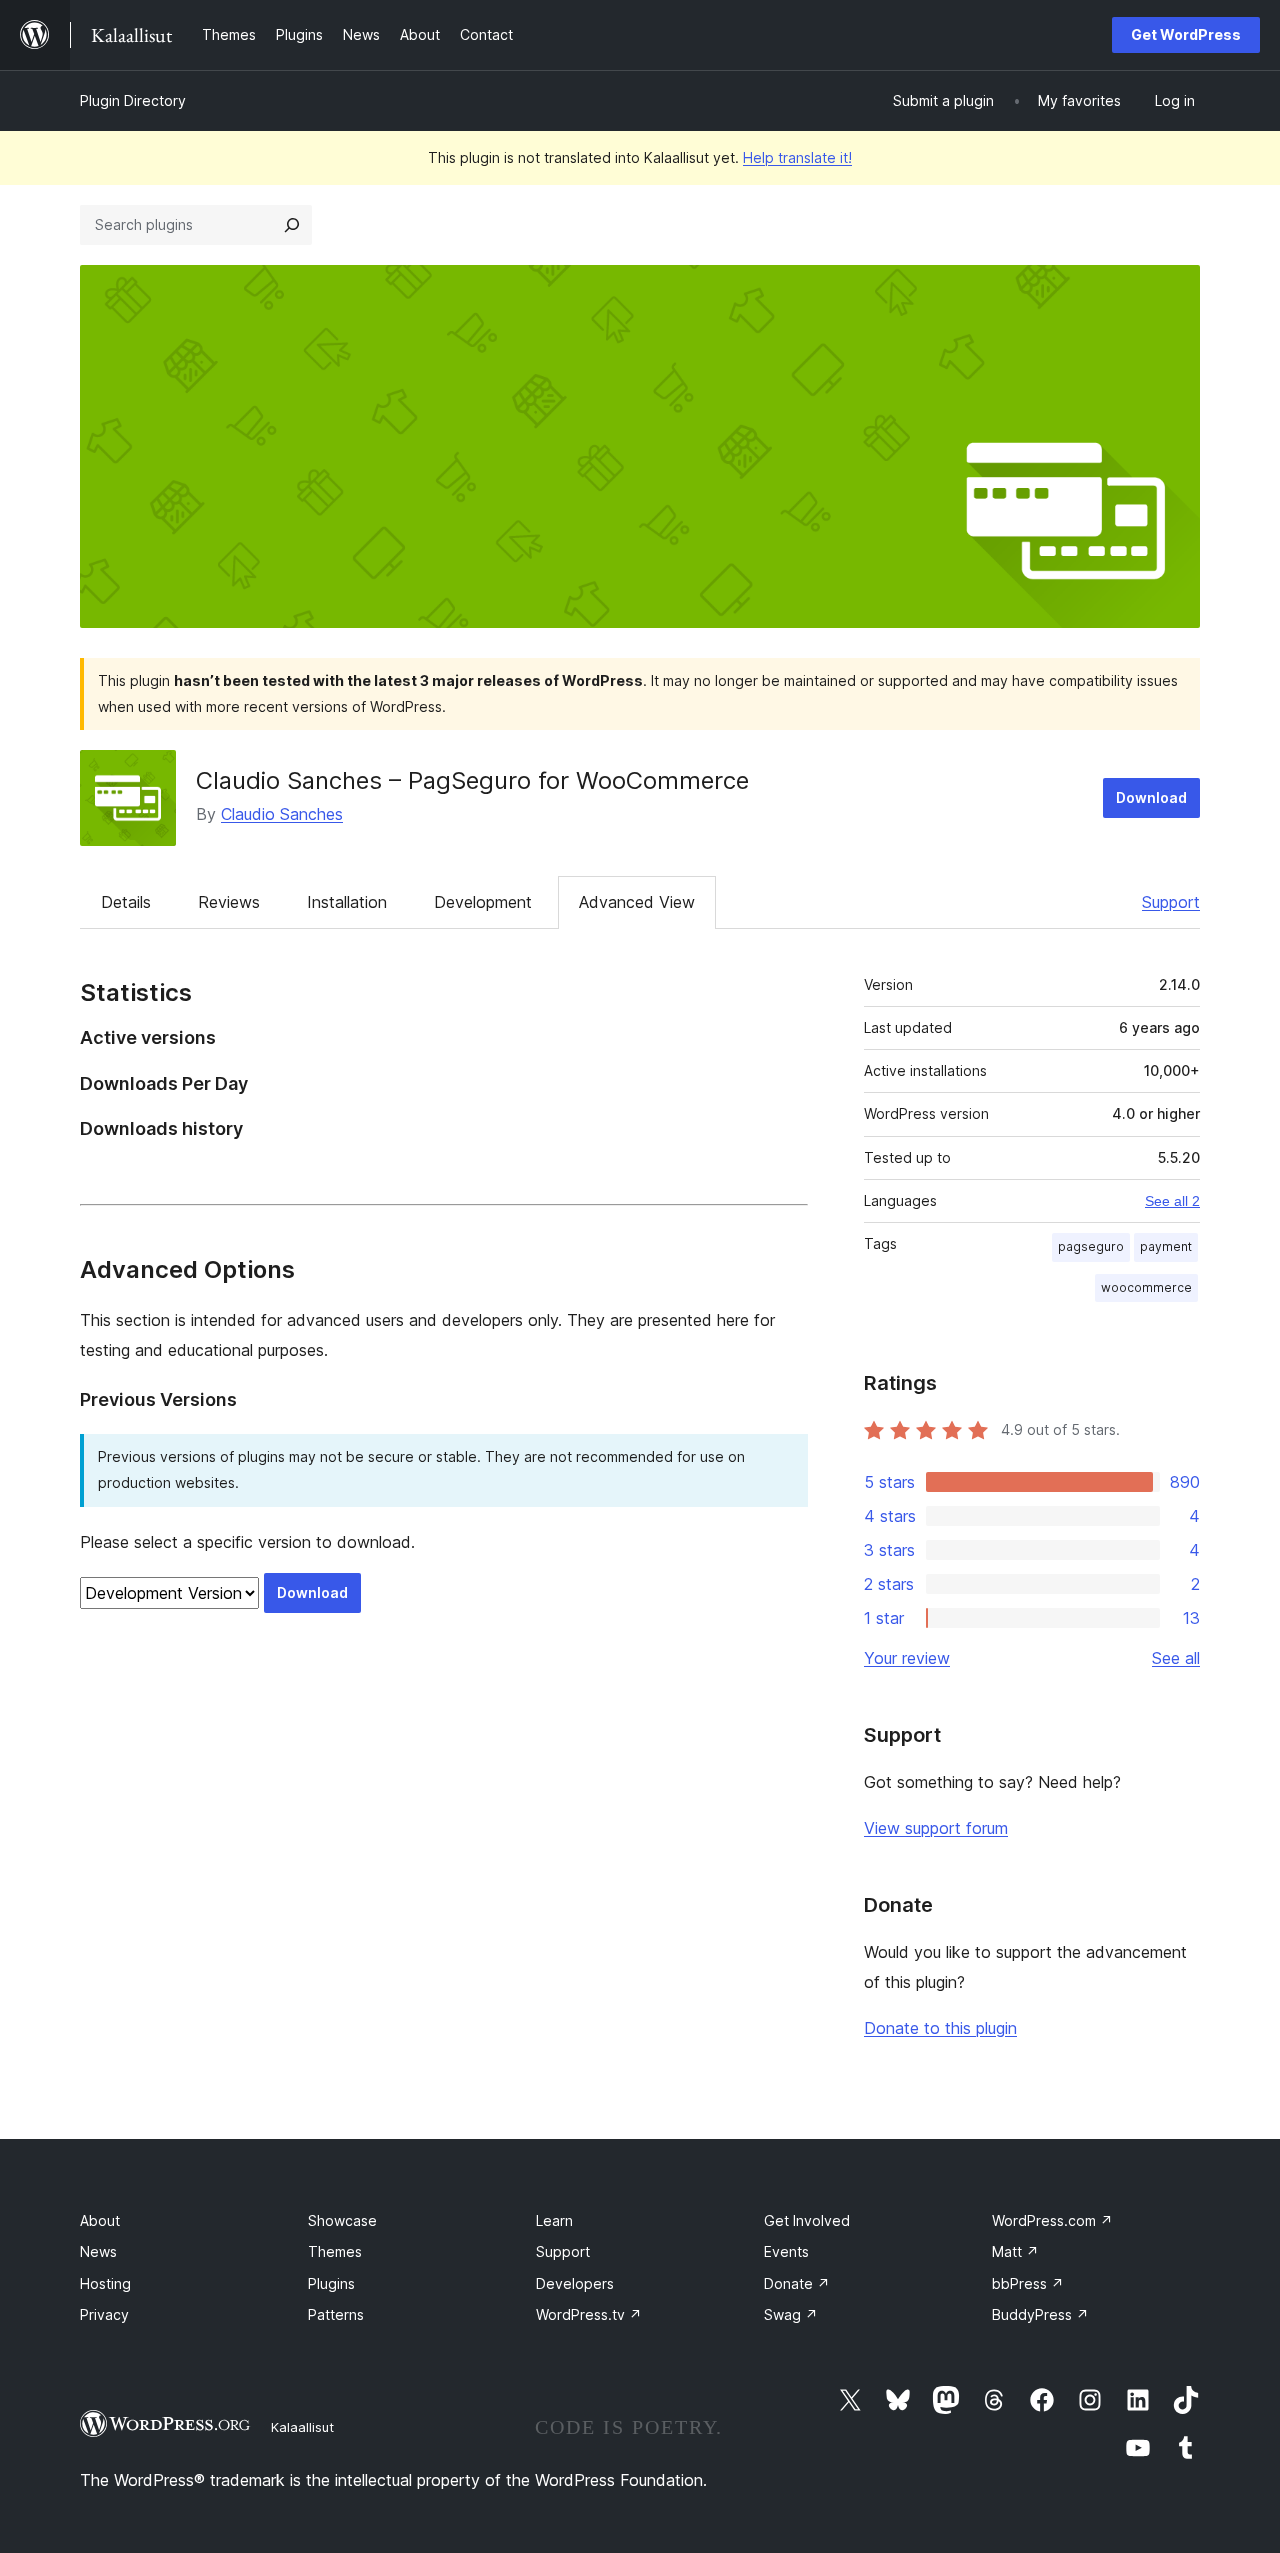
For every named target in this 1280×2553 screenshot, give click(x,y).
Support (1171, 902)
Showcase (342, 2220)
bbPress (1028, 2283)
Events (786, 2251)
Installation (347, 902)
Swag (791, 2314)
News (98, 2251)
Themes (335, 2251)
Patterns (336, 2314)
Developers (575, 2283)
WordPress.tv (589, 2314)
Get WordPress (1186, 34)
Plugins (331, 2283)
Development (483, 902)
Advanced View (637, 902)
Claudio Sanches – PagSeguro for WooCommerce (472, 780)
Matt (1015, 2251)
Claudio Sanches (282, 814)
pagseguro (1091, 1246)
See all (1176, 1658)
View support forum (936, 1828)
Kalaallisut (302, 2427)
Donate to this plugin (940, 2028)
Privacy (104, 2314)
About (100, 2220)
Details (126, 902)
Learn (554, 2220)
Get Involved (807, 2220)
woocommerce (1146, 1287)
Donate (797, 2283)
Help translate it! (797, 157)
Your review (907, 1658)
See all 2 (1172, 1201)
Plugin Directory (133, 100)
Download (1151, 797)
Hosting (105, 2283)
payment (1166, 1246)
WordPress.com (1052, 2220)
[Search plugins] (292, 225)
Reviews (229, 902)
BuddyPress (1040, 2314)
